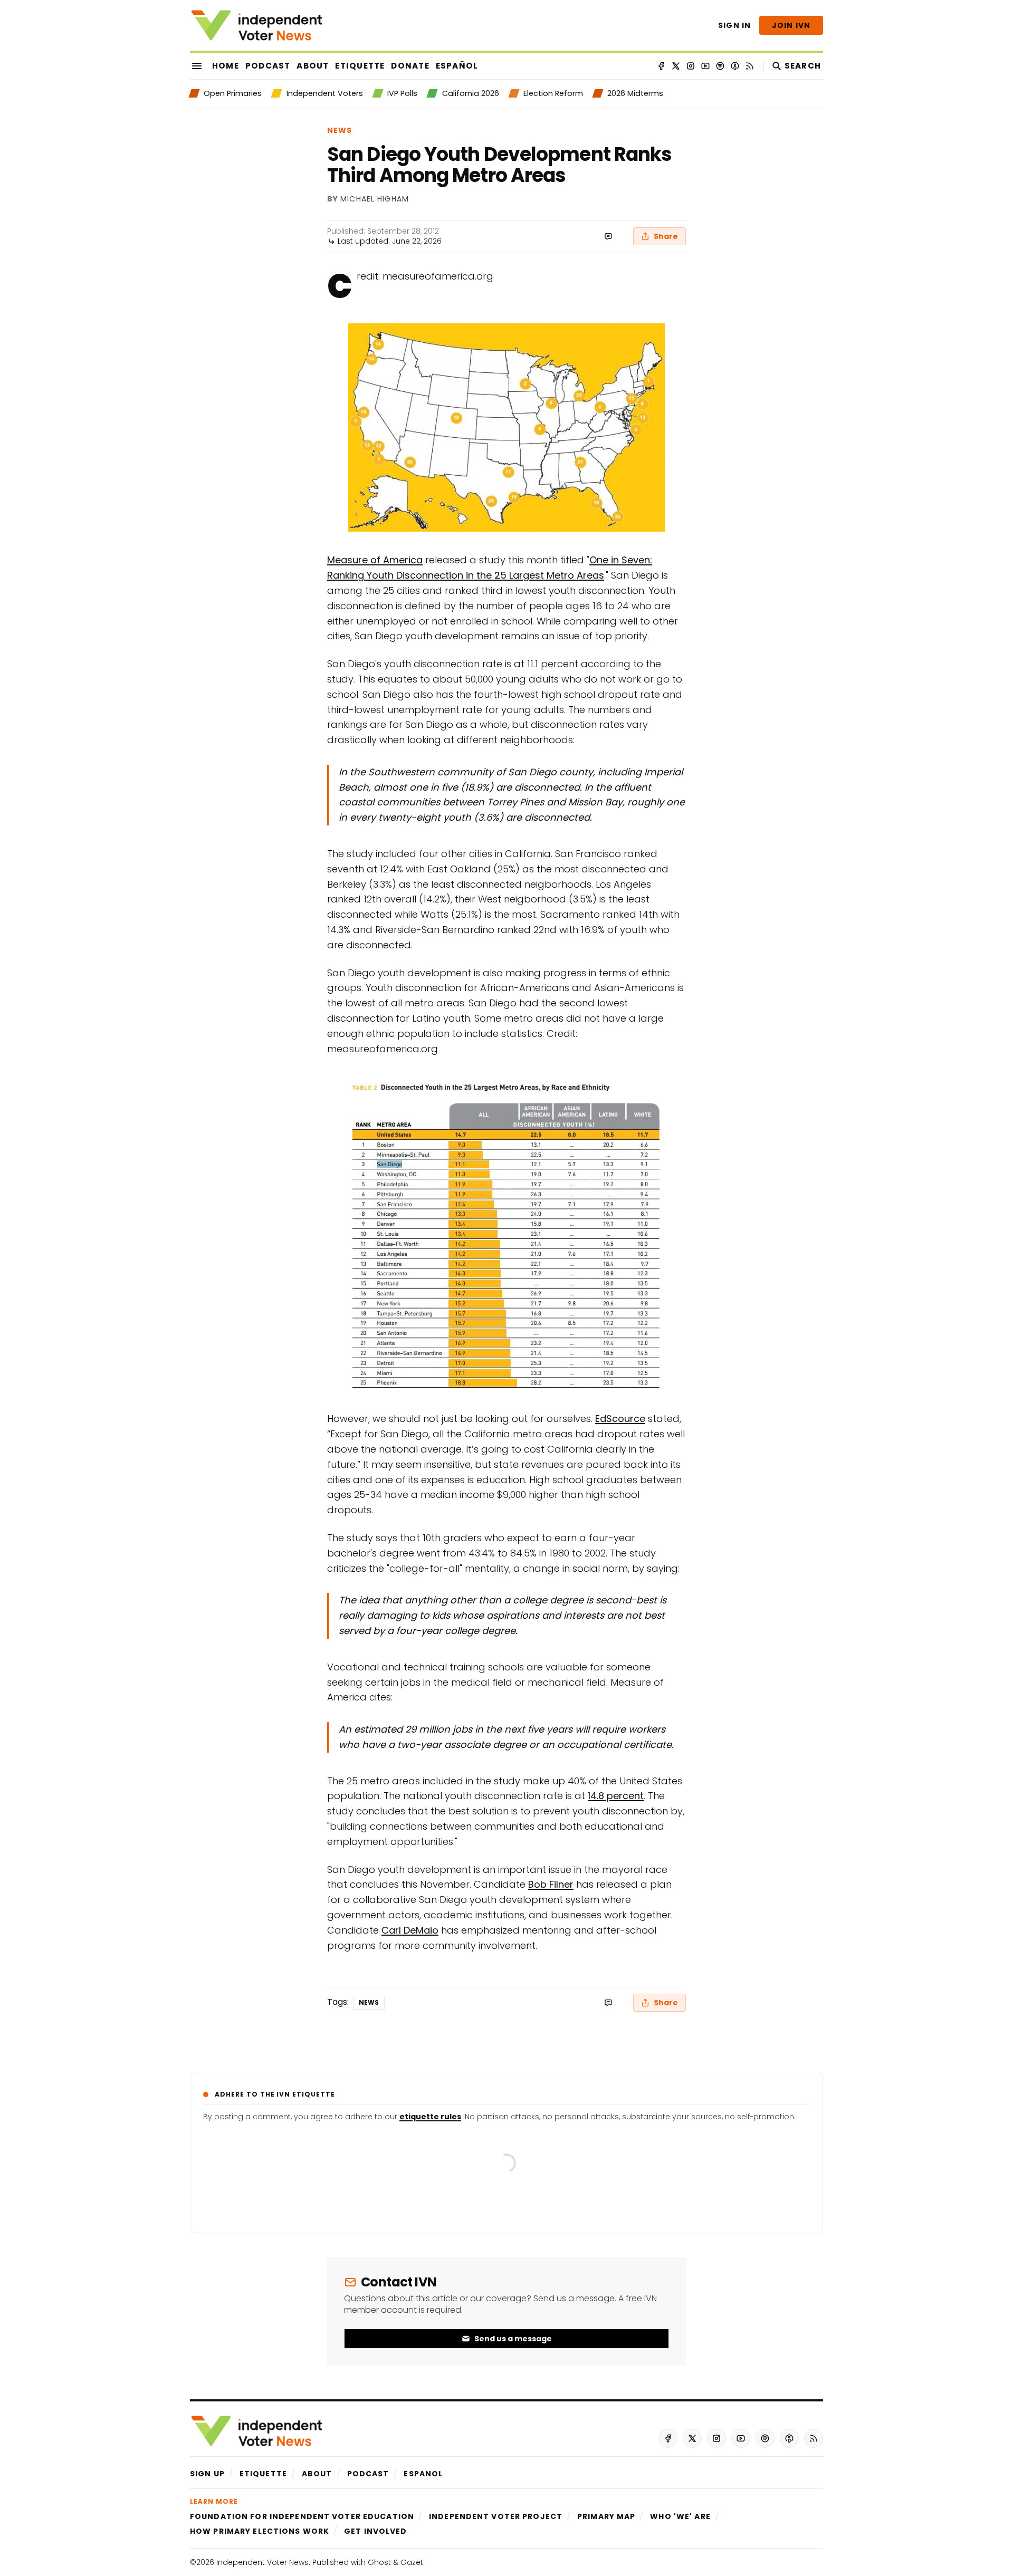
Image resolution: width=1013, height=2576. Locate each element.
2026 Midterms (635, 93)
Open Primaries (233, 93)
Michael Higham (375, 199)
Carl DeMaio (410, 1930)
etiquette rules (430, 2117)
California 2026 (470, 93)
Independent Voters (324, 93)
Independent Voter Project (496, 2516)
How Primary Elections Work (260, 2531)
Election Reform (553, 93)
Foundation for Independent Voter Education (302, 2516)
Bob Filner (551, 1884)
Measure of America (375, 560)
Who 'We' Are (680, 2516)
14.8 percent (616, 1796)
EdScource (620, 1419)
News (340, 130)
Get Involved (375, 2531)
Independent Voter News (262, 2562)
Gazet (412, 2562)
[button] (207, 2474)
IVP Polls (402, 93)
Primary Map (606, 2516)
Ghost (379, 2562)
